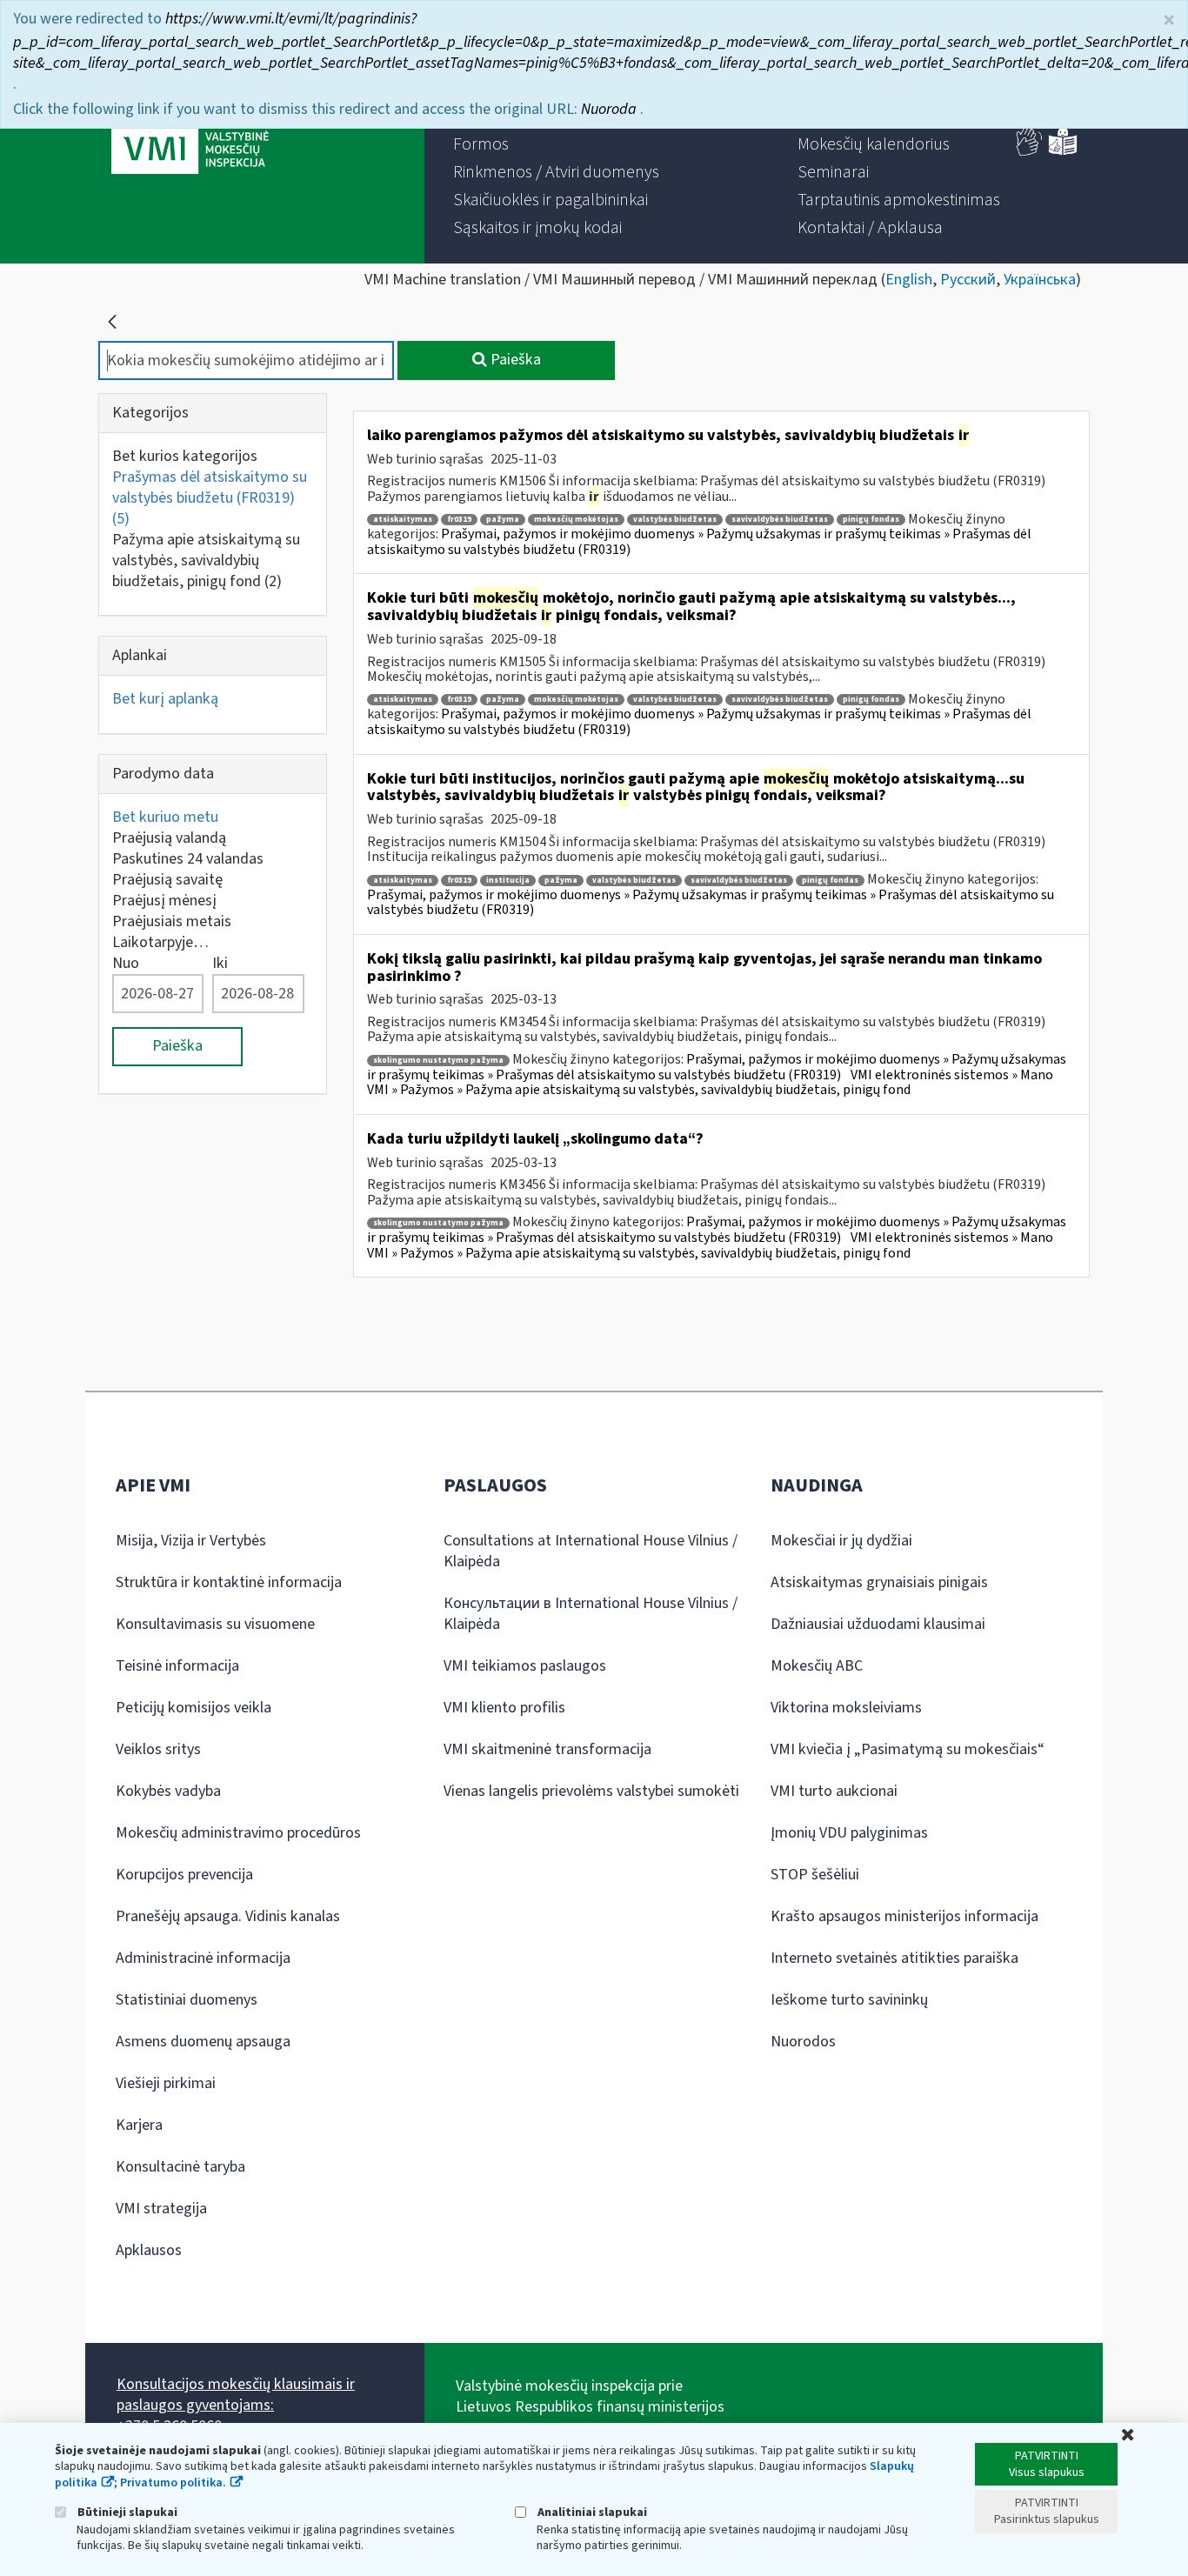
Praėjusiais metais (172, 921)
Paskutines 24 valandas (188, 859)
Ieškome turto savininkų (849, 2000)
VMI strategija (161, 2209)
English (909, 280)
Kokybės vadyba (168, 1791)
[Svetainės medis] (1071, 115)
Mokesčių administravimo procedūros (238, 1833)
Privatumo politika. (173, 2483)
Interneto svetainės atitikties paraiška (894, 1958)
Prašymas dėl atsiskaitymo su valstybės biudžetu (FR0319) (210, 498)
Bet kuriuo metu (165, 817)
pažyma (503, 520)
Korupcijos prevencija (184, 1875)
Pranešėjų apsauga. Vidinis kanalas (228, 1916)
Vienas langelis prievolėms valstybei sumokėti (591, 1791)
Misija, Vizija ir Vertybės (191, 1541)
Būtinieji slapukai (126, 2512)
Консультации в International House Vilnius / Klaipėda (591, 1614)
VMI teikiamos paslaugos (525, 1666)
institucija (508, 881)
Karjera (139, 2125)
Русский (968, 280)
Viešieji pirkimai (166, 2083)
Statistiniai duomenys (187, 2000)
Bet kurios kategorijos (185, 456)
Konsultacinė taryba (180, 2167)
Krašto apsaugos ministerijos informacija (904, 1916)
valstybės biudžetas (675, 520)
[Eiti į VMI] (190, 132)
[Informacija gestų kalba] (1030, 152)
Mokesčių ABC (817, 1666)
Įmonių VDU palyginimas (849, 1833)
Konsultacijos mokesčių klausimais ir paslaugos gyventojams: (236, 2395)
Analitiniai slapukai (591, 2512)
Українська (1040, 280)
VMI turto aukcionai (834, 1791)
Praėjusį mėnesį (164, 901)
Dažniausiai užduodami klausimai (878, 1624)
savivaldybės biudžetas (780, 520)
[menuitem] (564, 117)
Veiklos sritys (158, 1749)
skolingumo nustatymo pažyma (438, 1061)
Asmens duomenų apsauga (203, 2042)
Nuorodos (803, 2042)
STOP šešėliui (815, 1875)
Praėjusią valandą (169, 838)
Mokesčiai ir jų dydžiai (841, 1541)
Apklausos (149, 2250)
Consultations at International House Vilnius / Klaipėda (591, 1551)
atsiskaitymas (403, 520)
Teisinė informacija (177, 1666)
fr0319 (459, 520)
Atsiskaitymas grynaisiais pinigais (879, 1582)
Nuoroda (611, 47)
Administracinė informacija (203, 1958)
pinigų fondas (871, 520)
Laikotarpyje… (160, 942)
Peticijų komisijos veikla (194, 1708)
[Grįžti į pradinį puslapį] (112, 322)
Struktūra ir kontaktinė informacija (229, 1582)
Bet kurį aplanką (165, 699)
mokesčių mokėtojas (576, 520)
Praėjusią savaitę (167, 880)
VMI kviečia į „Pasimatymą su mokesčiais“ (908, 1749)
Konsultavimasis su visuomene (215, 1624)
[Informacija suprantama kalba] (1063, 152)
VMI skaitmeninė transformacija (547, 1749)
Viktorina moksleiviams (846, 1708)
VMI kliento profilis (504, 1708)
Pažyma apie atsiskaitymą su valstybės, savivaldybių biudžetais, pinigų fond (206, 561)
